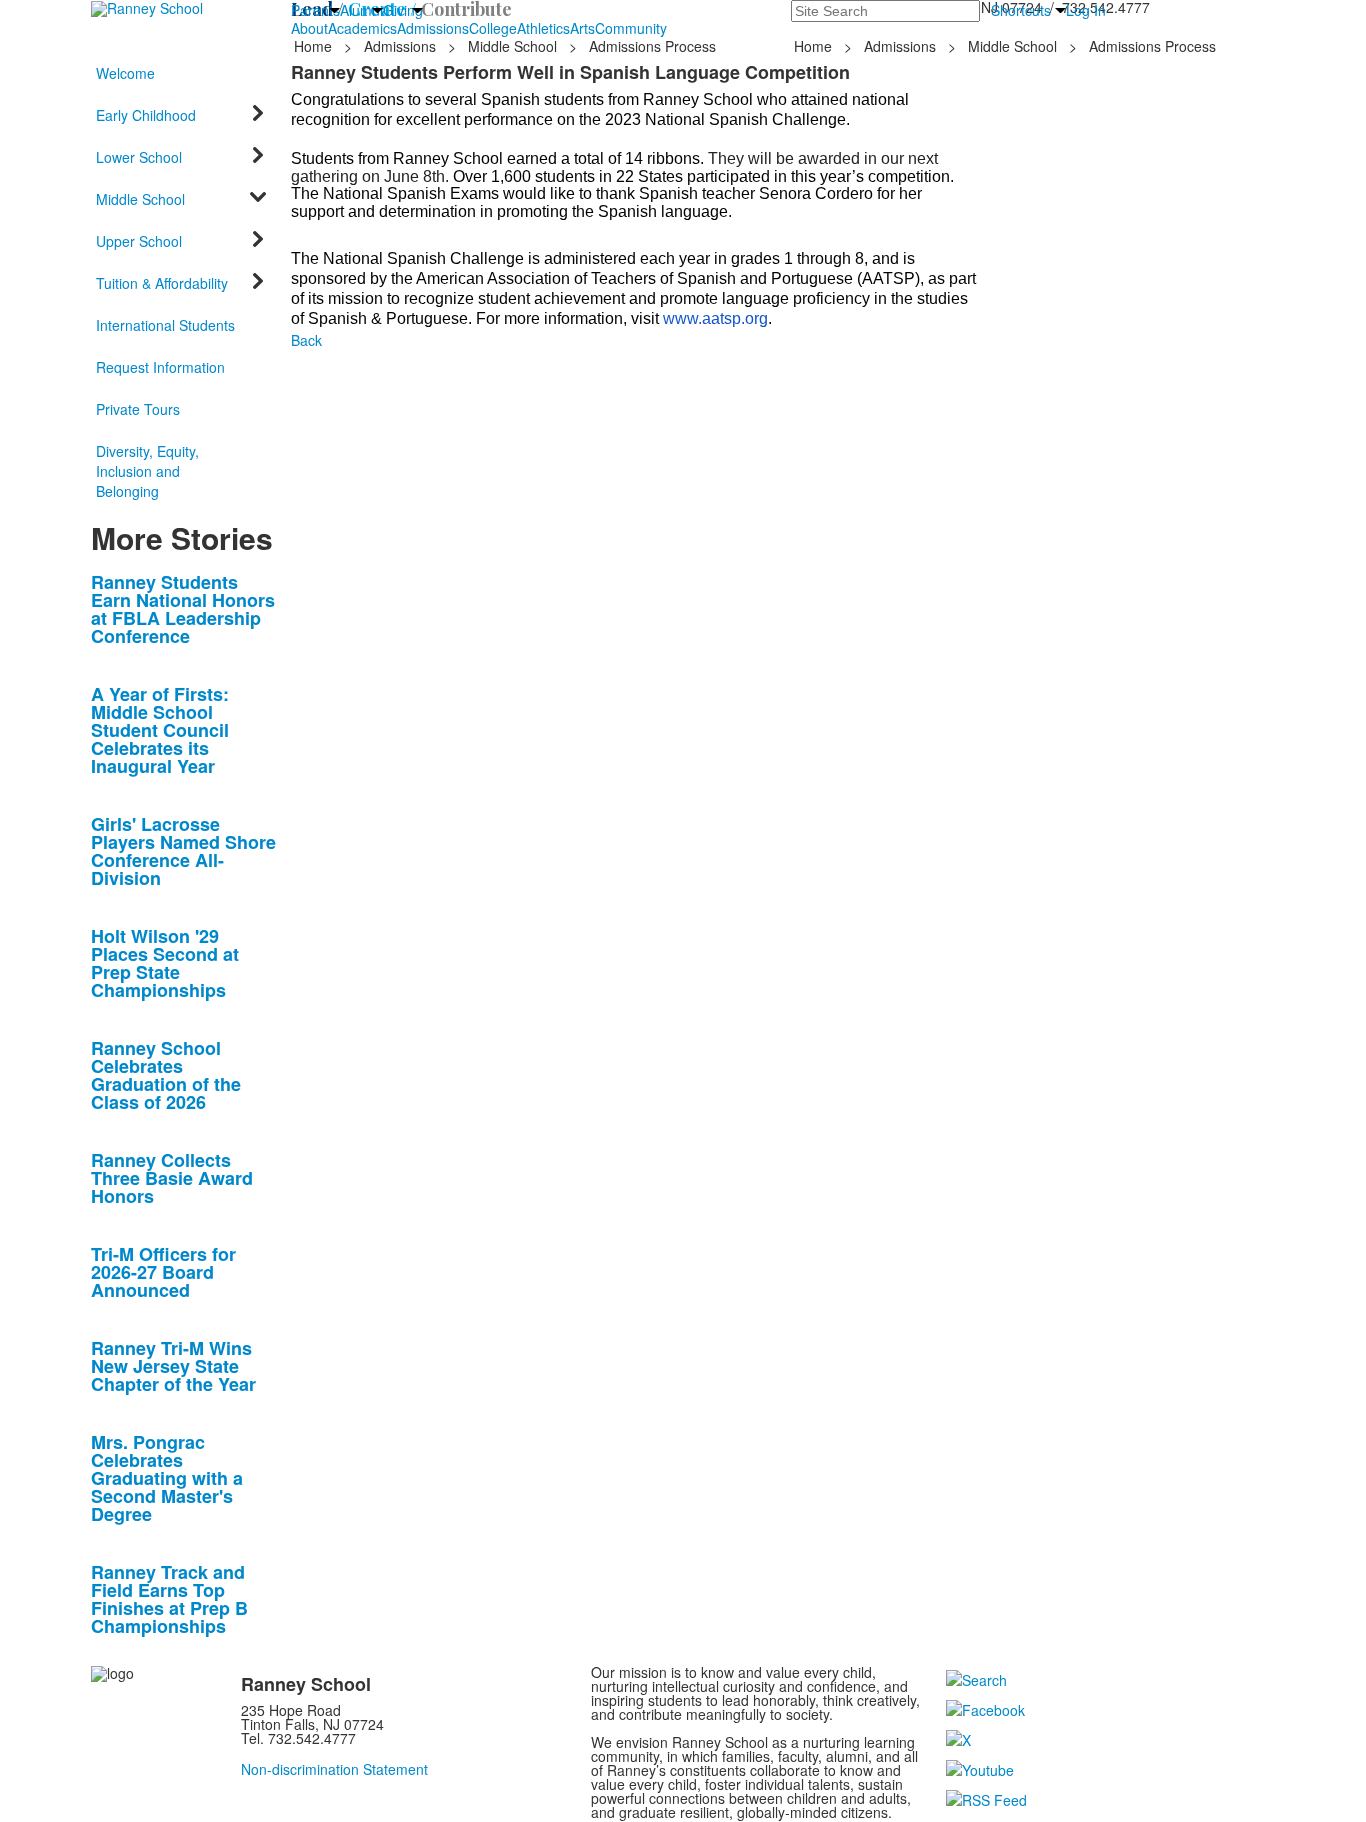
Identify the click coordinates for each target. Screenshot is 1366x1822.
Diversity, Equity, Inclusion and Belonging (147, 471)
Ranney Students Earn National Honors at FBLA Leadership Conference (183, 609)
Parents (315, 10)
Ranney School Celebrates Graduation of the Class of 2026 (166, 1075)
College (493, 28)
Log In (1086, 10)
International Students (165, 325)
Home (315, 46)
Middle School (512, 46)
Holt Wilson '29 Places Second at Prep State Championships (165, 963)
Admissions (433, 28)
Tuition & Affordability (162, 283)
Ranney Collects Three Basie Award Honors (172, 1178)
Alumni (361, 10)
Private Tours (138, 409)
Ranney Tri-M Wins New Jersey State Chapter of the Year (173, 1366)
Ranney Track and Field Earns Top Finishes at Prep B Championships (169, 1599)
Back (306, 340)
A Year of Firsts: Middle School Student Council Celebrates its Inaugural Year (160, 730)
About (309, 28)
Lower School (139, 157)
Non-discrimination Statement (334, 1769)
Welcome (125, 73)
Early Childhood (146, 115)
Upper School (139, 241)
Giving (403, 10)
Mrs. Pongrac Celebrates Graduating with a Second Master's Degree (167, 1478)
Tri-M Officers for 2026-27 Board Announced (163, 1272)
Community (631, 28)
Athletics (543, 28)
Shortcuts (1021, 10)
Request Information (160, 367)
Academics (362, 28)
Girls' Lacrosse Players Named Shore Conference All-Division (183, 851)
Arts (582, 28)
